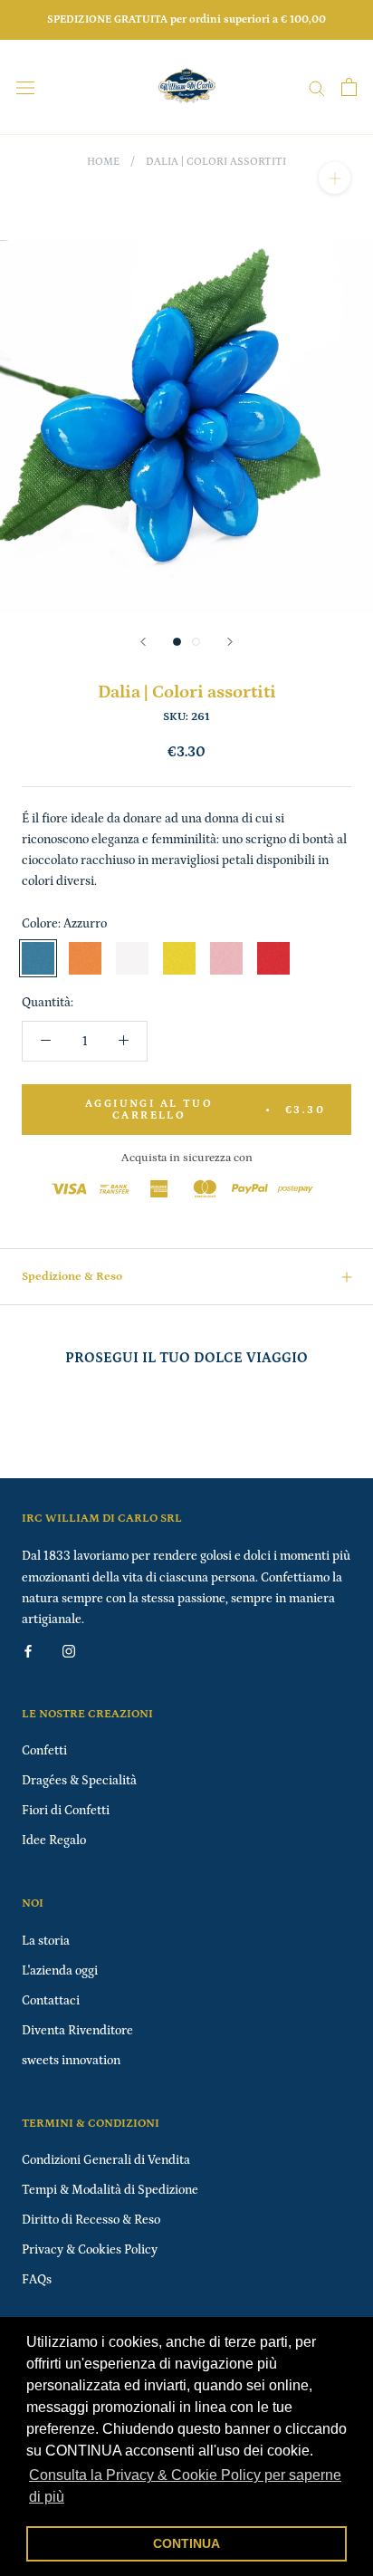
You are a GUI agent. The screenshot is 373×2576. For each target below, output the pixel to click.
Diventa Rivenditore (77, 2031)
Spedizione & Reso (72, 1277)
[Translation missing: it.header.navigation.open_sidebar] (25, 87)
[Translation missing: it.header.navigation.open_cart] (349, 87)
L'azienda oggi (60, 1971)
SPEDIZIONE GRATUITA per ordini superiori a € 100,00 (186, 19)
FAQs (37, 2280)
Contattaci (51, 2001)
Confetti (44, 1751)
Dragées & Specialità (79, 1781)
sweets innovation (71, 2061)
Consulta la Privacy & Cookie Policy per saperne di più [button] (185, 2486)
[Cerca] (317, 87)
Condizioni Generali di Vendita (106, 2160)
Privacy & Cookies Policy (90, 2250)
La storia (46, 1941)
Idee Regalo (54, 1841)
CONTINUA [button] (186, 2543)
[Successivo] (230, 642)
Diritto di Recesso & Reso (91, 2220)
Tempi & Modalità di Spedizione (110, 2190)
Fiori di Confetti (66, 1811)
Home (103, 162)
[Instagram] (69, 1651)
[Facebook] (28, 1651)
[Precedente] (143, 642)
